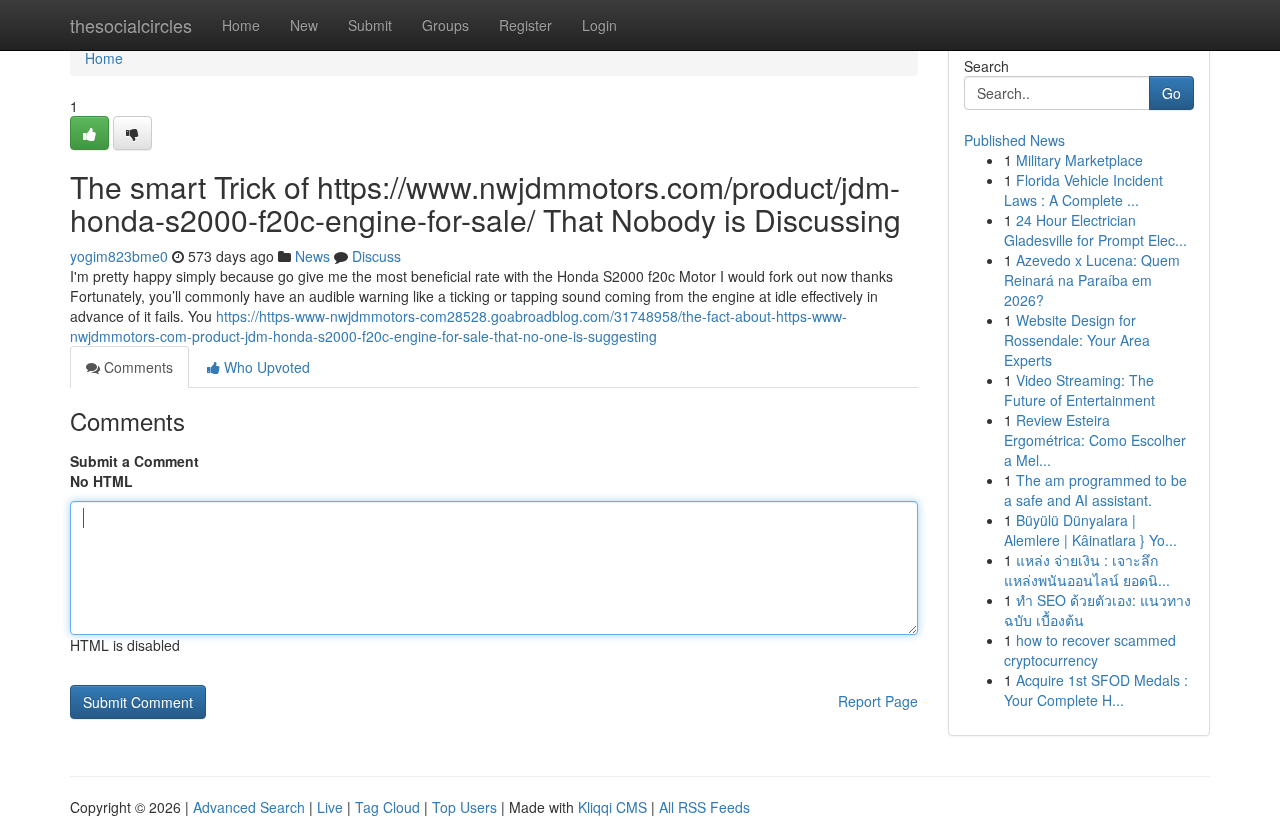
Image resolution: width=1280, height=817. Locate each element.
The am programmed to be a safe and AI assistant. (1095, 490)
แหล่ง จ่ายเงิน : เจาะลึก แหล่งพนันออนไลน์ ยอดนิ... (1087, 570)
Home (241, 25)
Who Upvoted (265, 367)
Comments (136, 367)
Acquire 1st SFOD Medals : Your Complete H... (1096, 690)
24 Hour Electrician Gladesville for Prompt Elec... (1095, 230)
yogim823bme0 (119, 256)
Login (599, 25)
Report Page (878, 701)
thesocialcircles (131, 25)
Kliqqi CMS (612, 807)
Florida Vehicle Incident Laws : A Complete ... (1083, 190)
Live (330, 807)
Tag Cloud (387, 807)
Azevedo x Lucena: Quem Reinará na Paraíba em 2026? (1092, 280)
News (312, 256)
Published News (1014, 140)
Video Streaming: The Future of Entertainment (1079, 390)
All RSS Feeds (704, 807)
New (304, 25)
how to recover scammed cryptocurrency (1090, 650)
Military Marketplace (1079, 160)
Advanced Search (249, 807)
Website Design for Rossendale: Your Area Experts (1077, 340)
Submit (370, 25)
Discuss (376, 256)
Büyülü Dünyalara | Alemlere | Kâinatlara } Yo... (1090, 530)
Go (1171, 93)
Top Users (464, 807)
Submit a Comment (134, 461)
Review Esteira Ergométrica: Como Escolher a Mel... (1095, 440)
